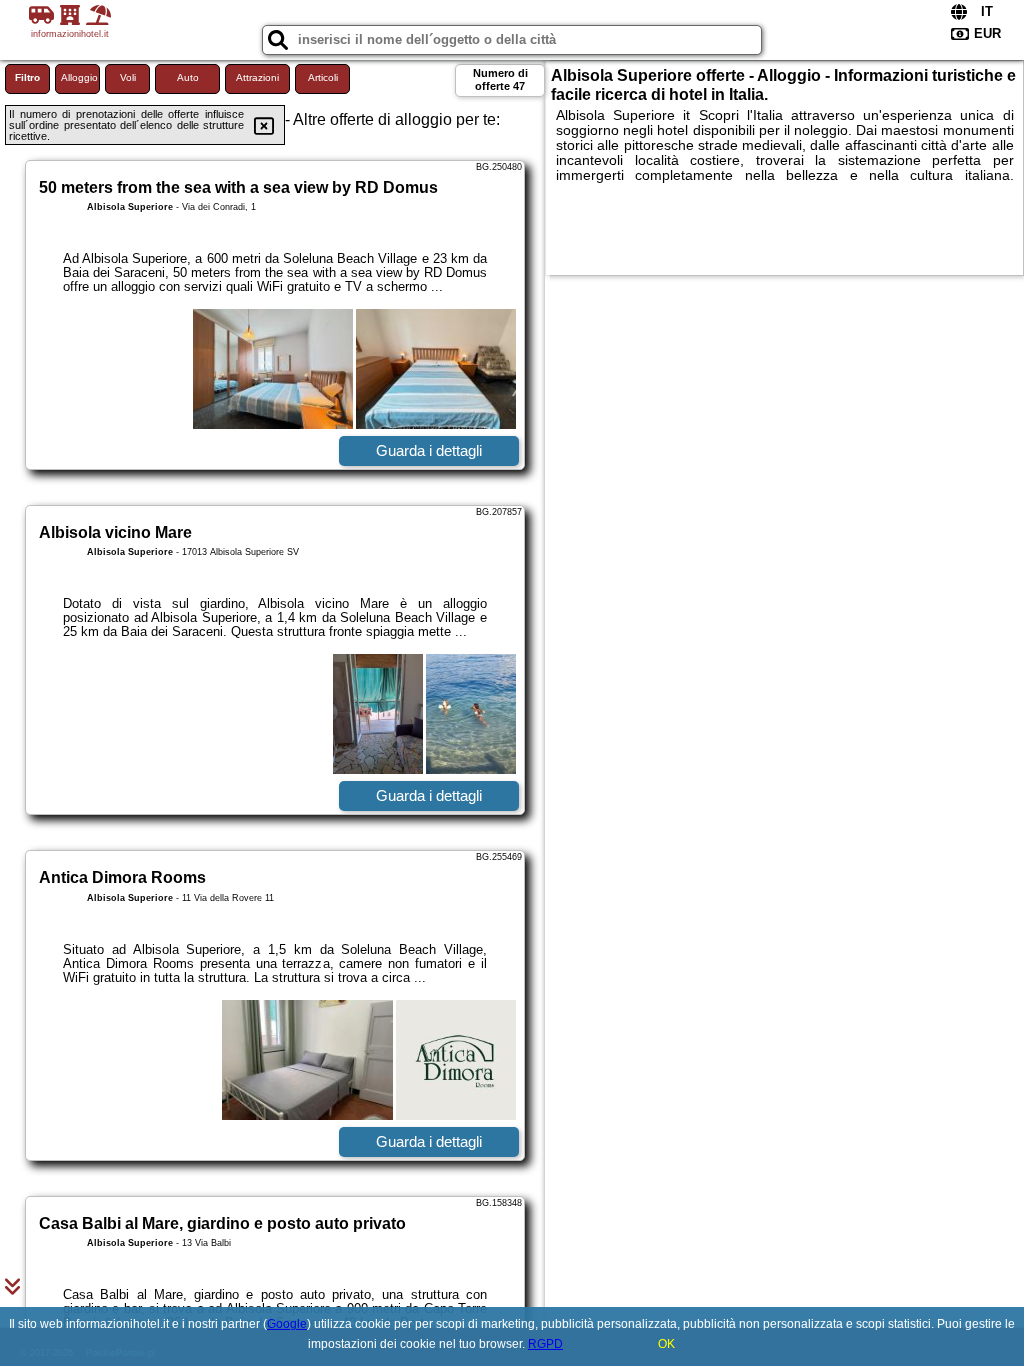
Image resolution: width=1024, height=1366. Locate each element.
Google (287, 1324)
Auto (188, 77)
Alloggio (79, 77)
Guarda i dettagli (429, 450)
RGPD (545, 1344)
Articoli (323, 77)
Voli (128, 77)
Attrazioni (257, 77)
